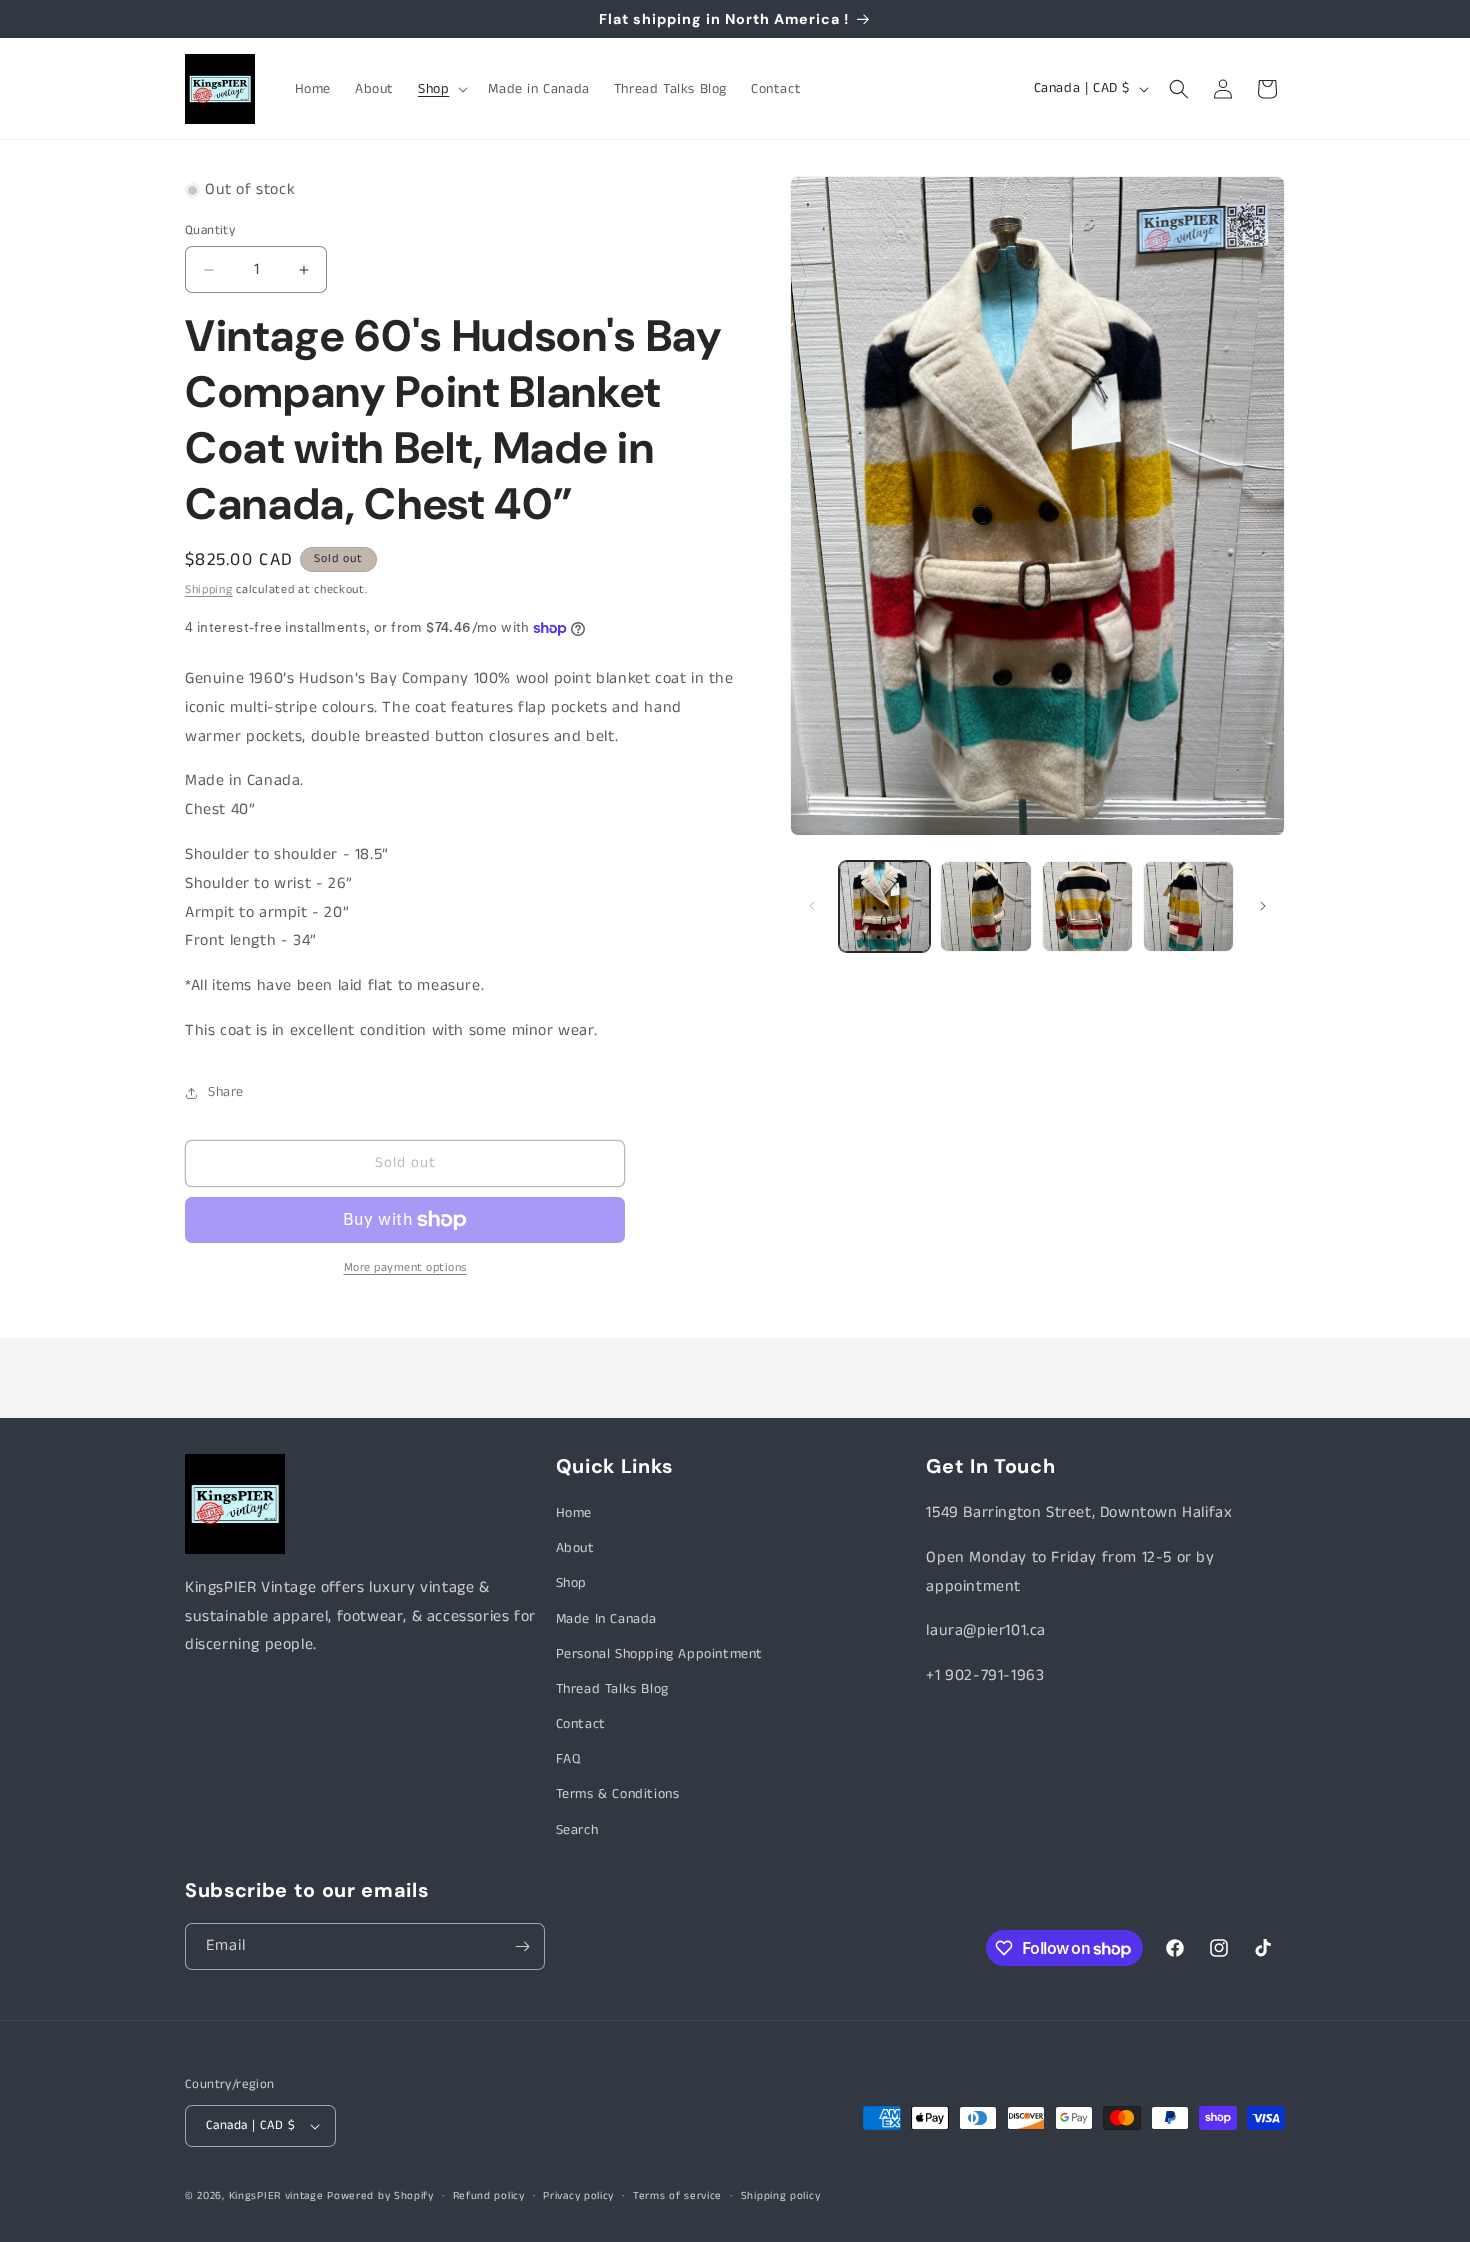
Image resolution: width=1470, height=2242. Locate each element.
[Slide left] (812, 906)
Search (577, 1830)
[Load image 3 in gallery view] (1087, 906)
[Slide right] (1263, 906)
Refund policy (489, 2195)
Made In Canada (606, 1619)
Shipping (209, 589)
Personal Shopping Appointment (659, 1654)
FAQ (568, 1759)
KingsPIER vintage (276, 2196)
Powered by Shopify (380, 2196)
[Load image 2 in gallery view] (985, 906)
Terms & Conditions (618, 1795)
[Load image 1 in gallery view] (884, 906)
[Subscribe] (522, 1946)
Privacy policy (578, 2195)
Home (574, 1513)
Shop (571, 1583)
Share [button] (226, 1092)
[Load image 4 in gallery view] (1188, 906)
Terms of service (677, 2195)
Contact (581, 1724)
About (575, 1548)
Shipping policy (781, 2195)
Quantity (210, 230)
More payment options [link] (405, 1267)
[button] (441, 89)
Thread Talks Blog (612, 1689)
